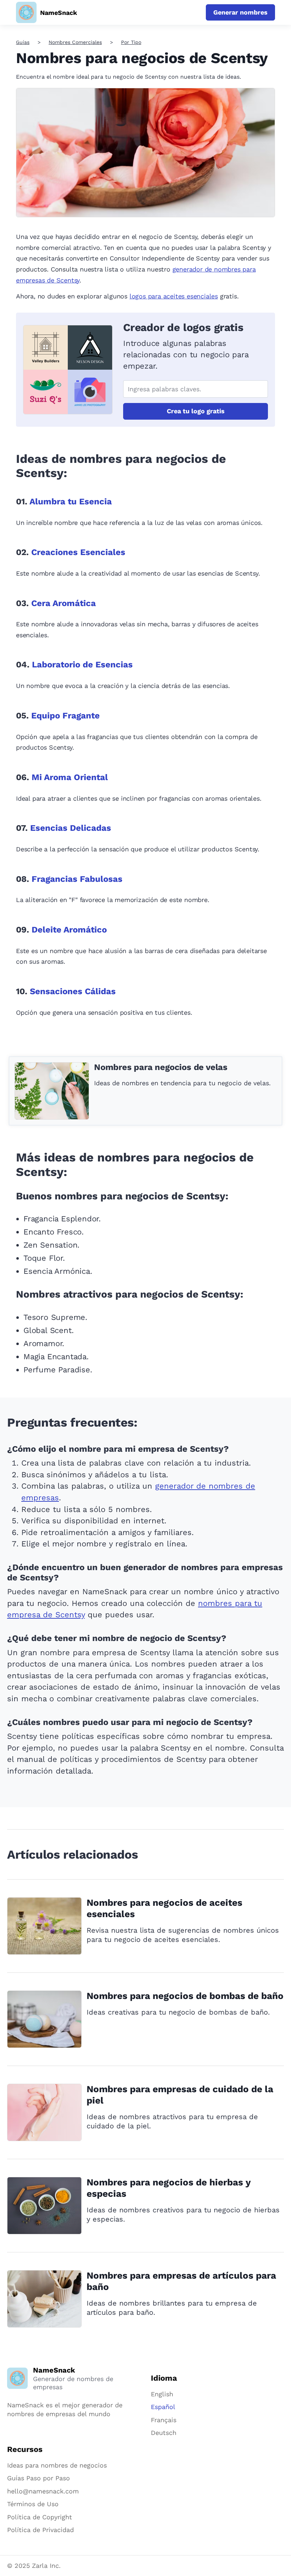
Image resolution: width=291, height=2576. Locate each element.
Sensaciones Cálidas (73, 991)
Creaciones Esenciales (78, 552)
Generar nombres (240, 12)
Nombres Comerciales (75, 42)
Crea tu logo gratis (196, 411)
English (162, 2394)
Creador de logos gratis (183, 327)
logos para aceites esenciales (174, 296)
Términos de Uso (33, 2504)
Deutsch (164, 2433)
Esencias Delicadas (71, 828)
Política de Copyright (40, 2517)
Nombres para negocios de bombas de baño (185, 1996)
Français (164, 2420)
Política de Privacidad (40, 2530)
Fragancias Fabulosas (77, 879)
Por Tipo (131, 42)
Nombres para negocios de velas (161, 1067)
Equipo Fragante (65, 716)
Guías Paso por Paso (39, 2478)
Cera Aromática (64, 603)
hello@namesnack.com (43, 2491)
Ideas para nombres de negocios (57, 2465)
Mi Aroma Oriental (70, 777)
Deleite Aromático (69, 930)
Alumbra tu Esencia (71, 502)
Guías (23, 42)
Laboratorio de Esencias (82, 665)
